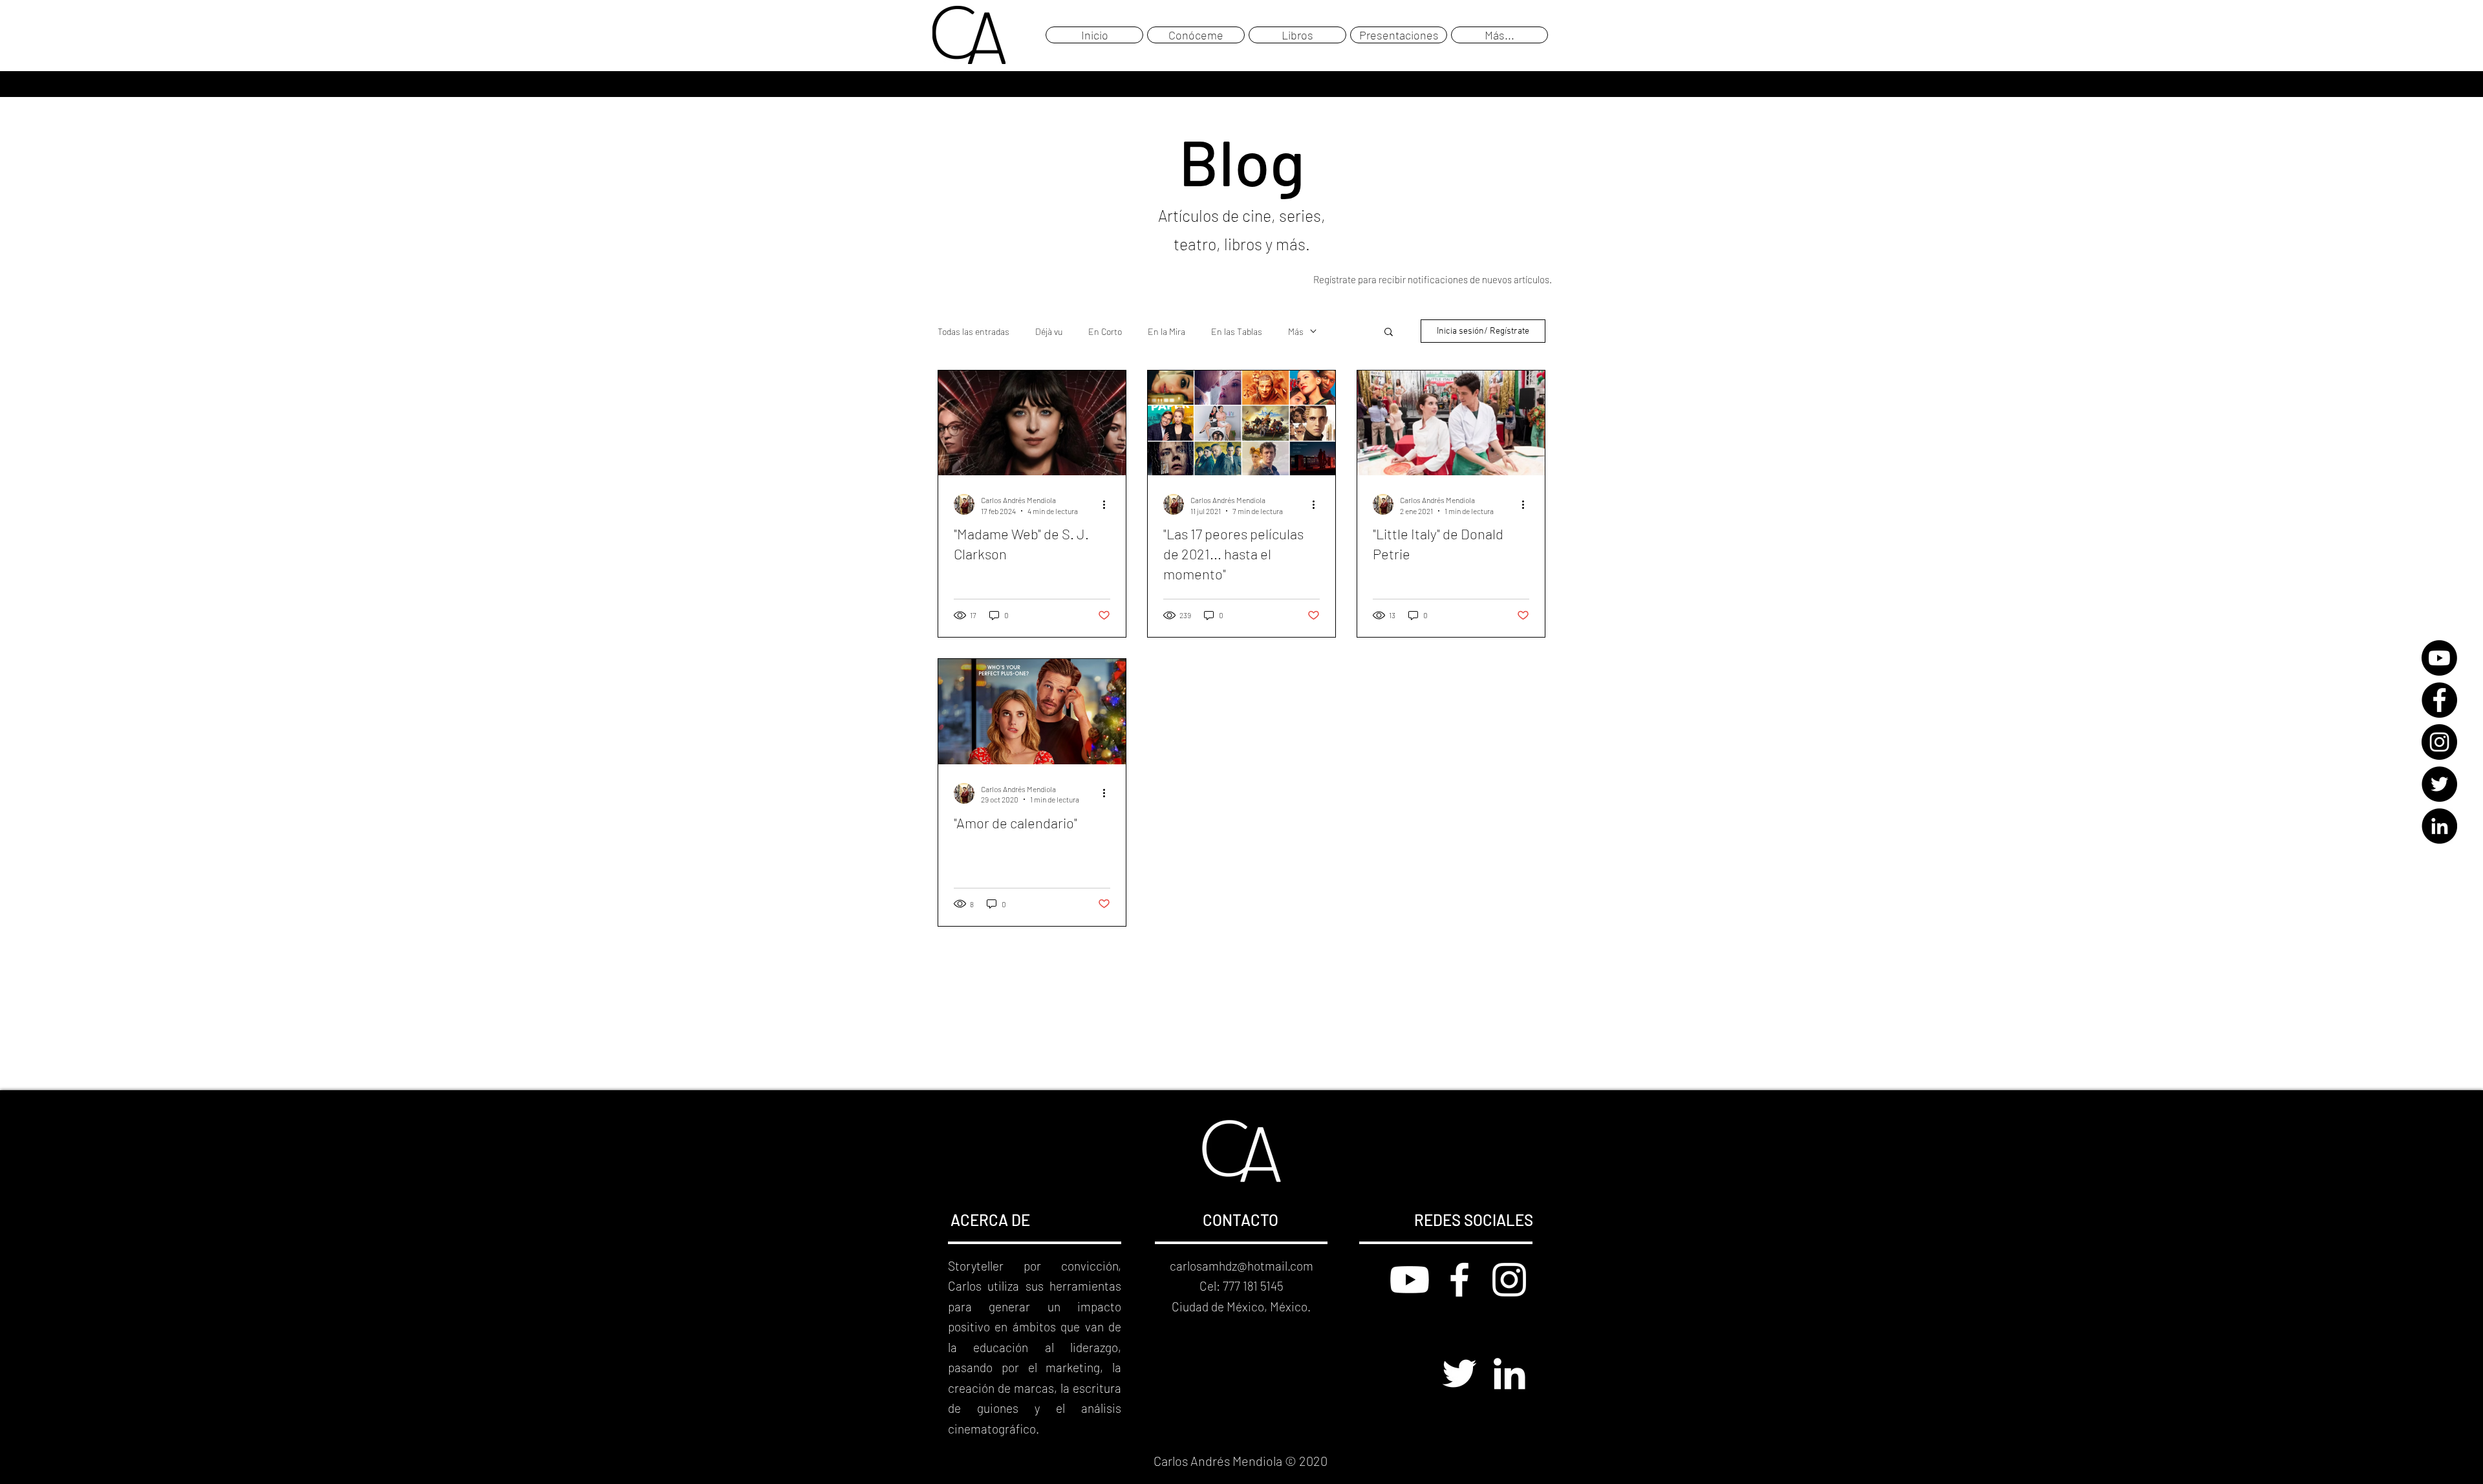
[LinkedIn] (2439, 826)
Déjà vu (1049, 331)
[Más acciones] (1108, 504)
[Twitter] (2439, 784)
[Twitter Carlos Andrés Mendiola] (1459, 1373)
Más (1296, 331)
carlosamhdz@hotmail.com (1241, 1266)
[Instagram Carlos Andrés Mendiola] (1509, 1280)
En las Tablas (1237, 331)
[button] (1389, 333)
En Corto (1105, 331)
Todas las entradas (973, 331)
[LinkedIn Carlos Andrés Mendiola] (1509, 1373)
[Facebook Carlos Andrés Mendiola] (1459, 1280)
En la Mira (1166, 331)
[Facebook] (2439, 700)
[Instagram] (2439, 742)
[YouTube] (2439, 658)
